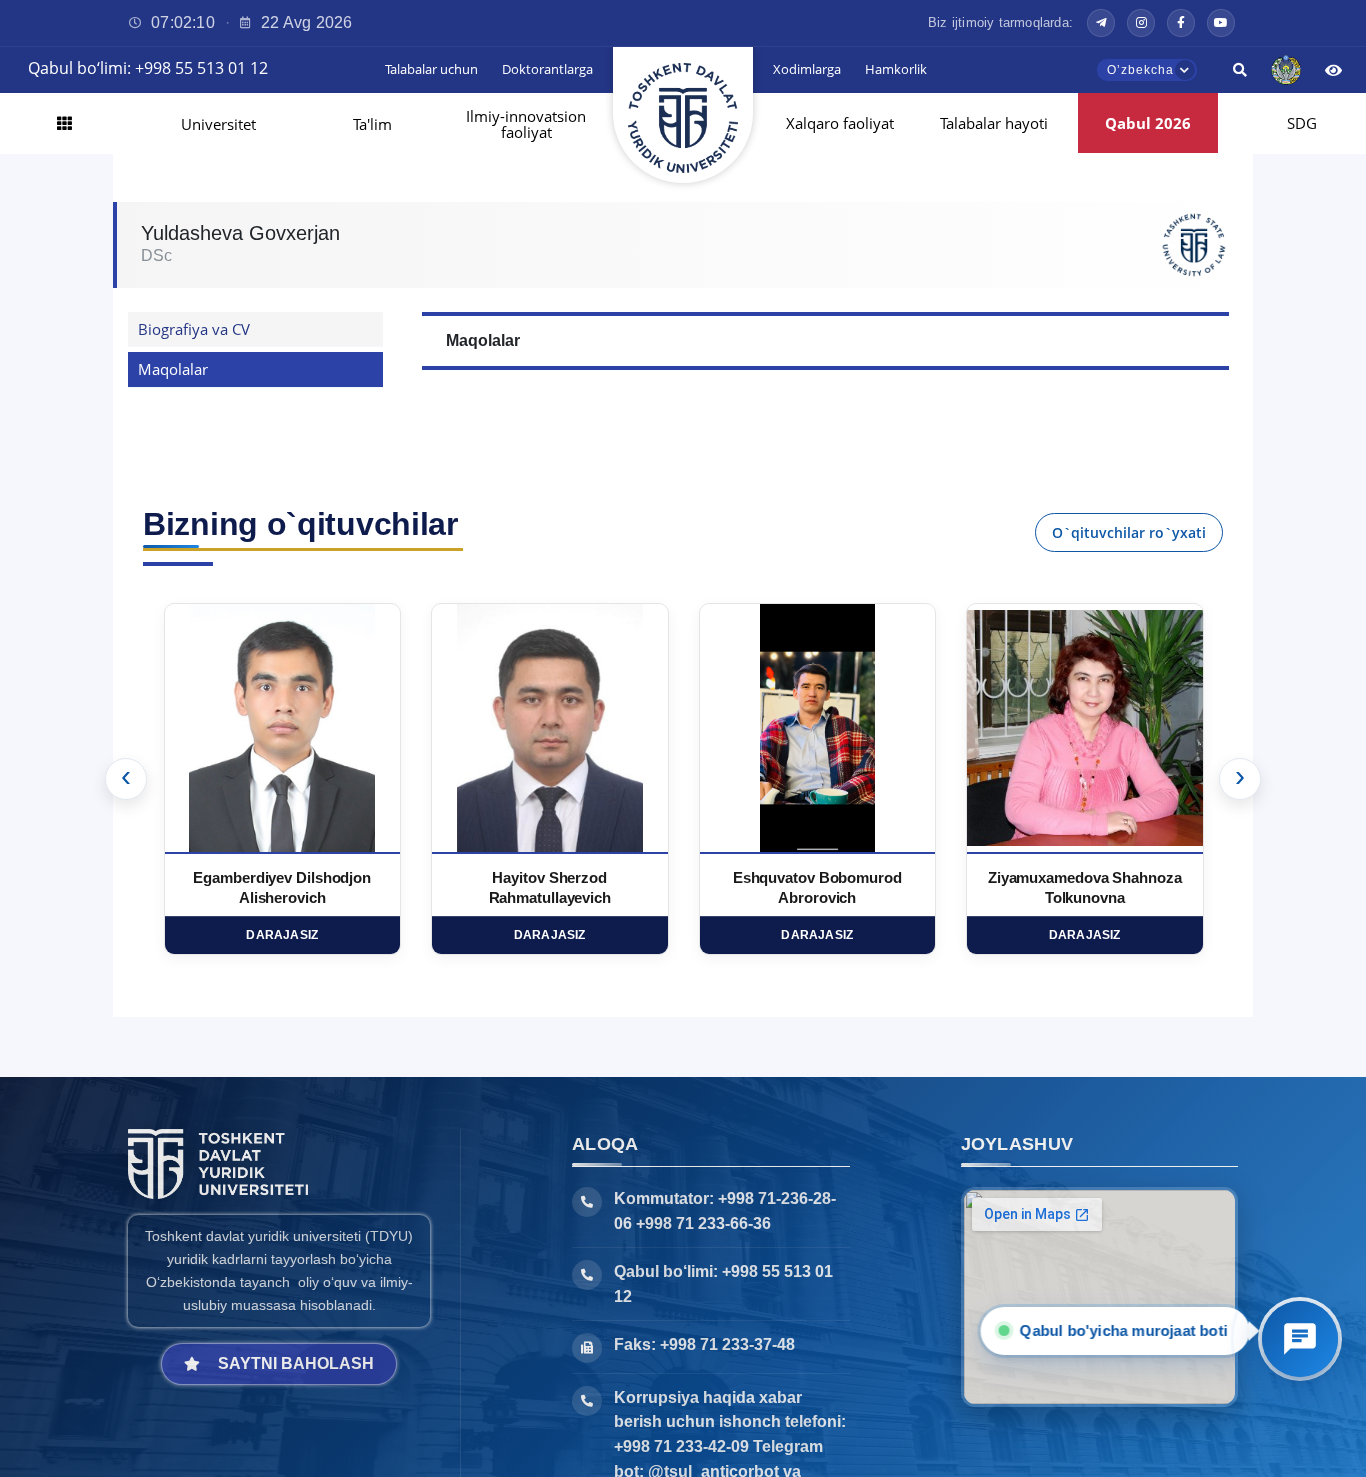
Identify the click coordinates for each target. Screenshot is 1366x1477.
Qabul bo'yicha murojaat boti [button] (1119, 1330)
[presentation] (126, 779)
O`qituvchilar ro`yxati (1129, 532)
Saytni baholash (296, 1363)
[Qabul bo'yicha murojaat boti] (1300, 1339)
